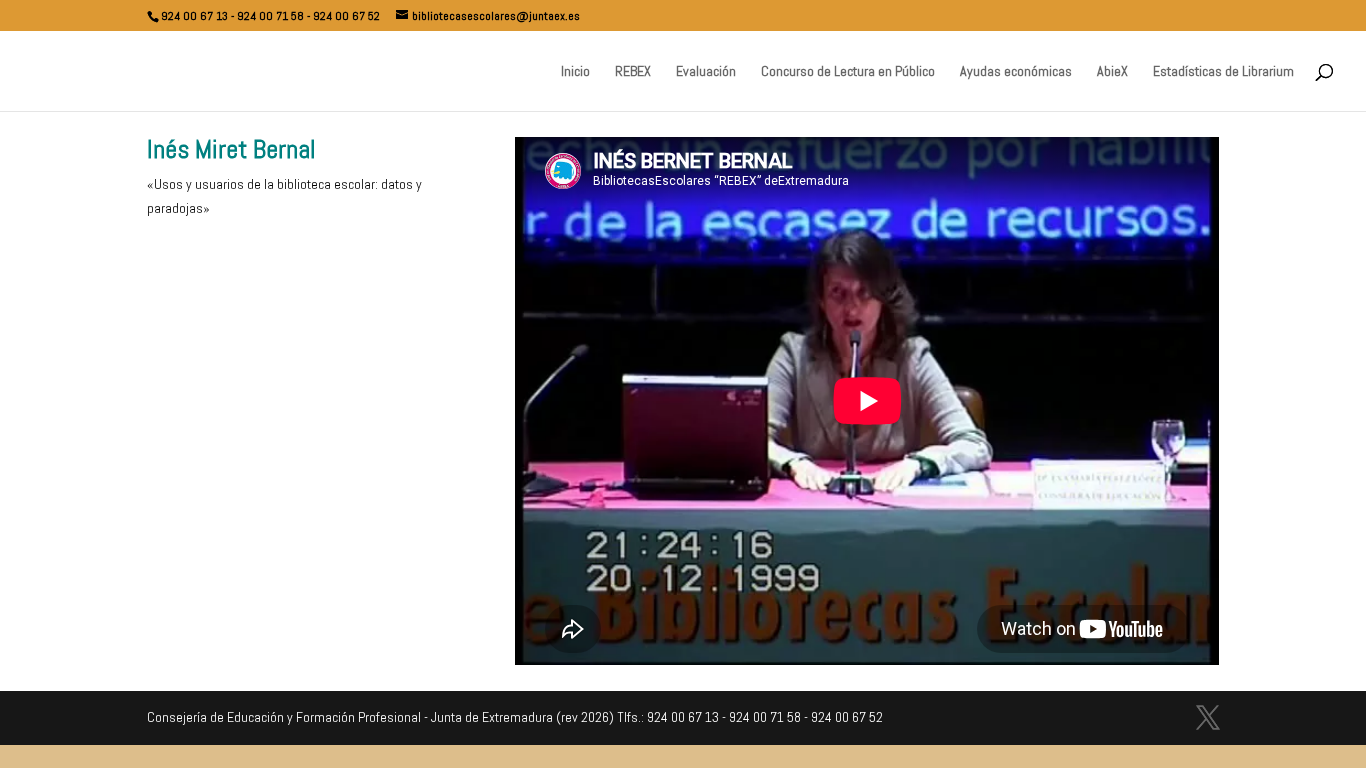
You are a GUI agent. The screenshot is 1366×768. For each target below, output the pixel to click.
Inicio (575, 72)
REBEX (633, 72)
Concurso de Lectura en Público (848, 72)
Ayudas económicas (1016, 72)
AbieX (1112, 72)
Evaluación (706, 72)
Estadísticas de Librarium (1223, 72)
